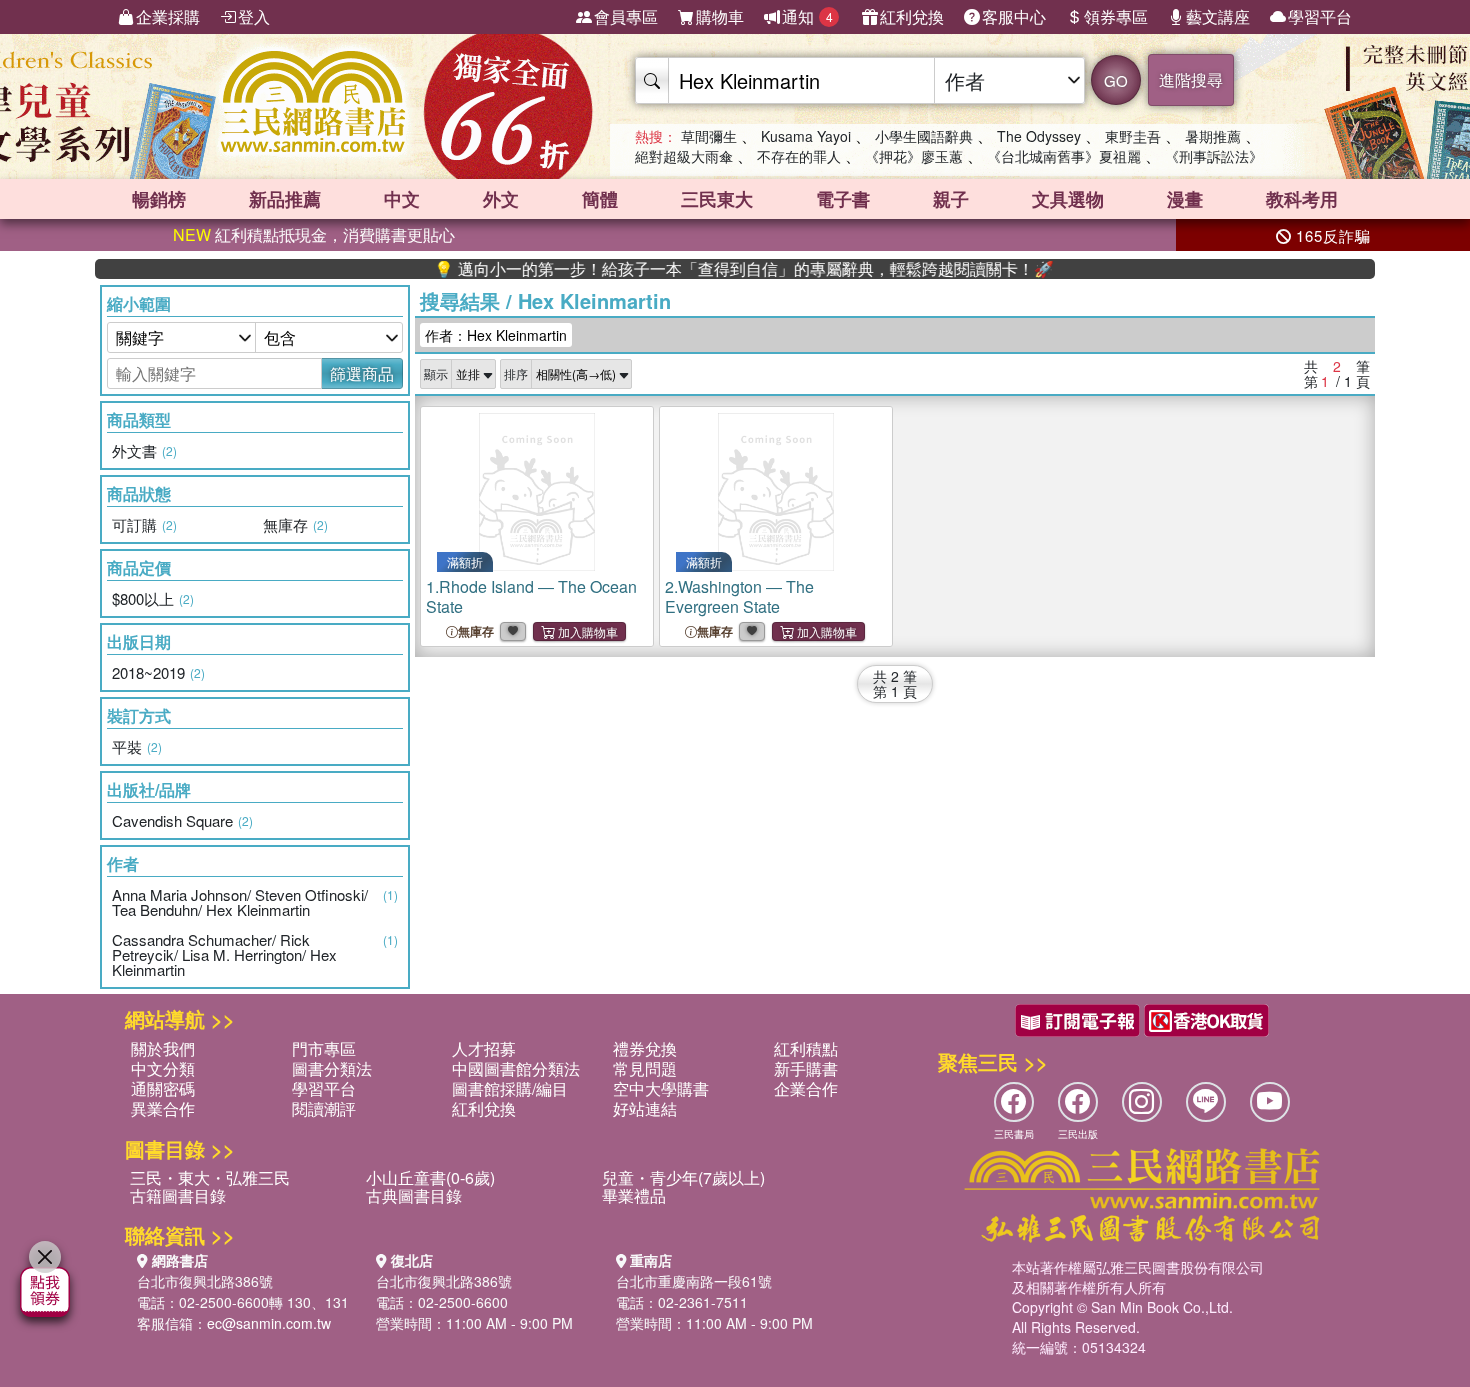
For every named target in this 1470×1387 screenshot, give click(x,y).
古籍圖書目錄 (178, 1195)
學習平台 (1320, 16)
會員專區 (626, 16)
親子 (951, 199)
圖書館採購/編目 (510, 1088)
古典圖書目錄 (414, 1195)
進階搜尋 (1191, 79)
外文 (501, 199)
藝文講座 (1218, 16)
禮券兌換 (645, 1048)
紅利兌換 (912, 16)
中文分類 (163, 1068)
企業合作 (806, 1088)
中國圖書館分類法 (516, 1068)
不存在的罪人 (799, 156)
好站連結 (645, 1108)
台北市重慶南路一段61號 (694, 1281)
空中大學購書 (661, 1088)
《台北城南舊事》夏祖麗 (1064, 156)
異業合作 (163, 1108)
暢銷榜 (159, 199)
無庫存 (476, 631)
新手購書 (806, 1068)
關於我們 (163, 1048)
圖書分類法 (332, 1068)
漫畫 (1185, 199)
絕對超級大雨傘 (684, 156)
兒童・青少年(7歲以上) (683, 1177)
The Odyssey (1039, 136)
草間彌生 (709, 136)
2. (739, 596)
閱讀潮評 (324, 1108)
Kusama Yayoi (806, 136)
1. (531, 596)
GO (1116, 80)
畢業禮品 (634, 1195)
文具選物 (1068, 199)
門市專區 (324, 1048)
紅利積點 (806, 1048)
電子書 (843, 199)
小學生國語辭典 (924, 136)
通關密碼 (163, 1088)
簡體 (600, 199)
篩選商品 (362, 373)
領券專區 (1116, 16)
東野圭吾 (1133, 136)
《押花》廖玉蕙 (914, 156)
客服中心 (1014, 16)
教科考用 (1302, 199)
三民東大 (717, 199)
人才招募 (484, 1048)
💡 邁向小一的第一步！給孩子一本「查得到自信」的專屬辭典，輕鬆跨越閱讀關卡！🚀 (711, 269)
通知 (807, 16)
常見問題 (645, 1068)
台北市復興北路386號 (205, 1281)
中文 (402, 199)
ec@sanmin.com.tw (269, 1323)
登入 (254, 16)
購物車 (720, 16)
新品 (285, 199)
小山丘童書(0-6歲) (430, 1177)
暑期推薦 (1213, 136)
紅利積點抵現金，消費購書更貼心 (314, 234)
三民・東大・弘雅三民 (210, 1177)
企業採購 (168, 16)
